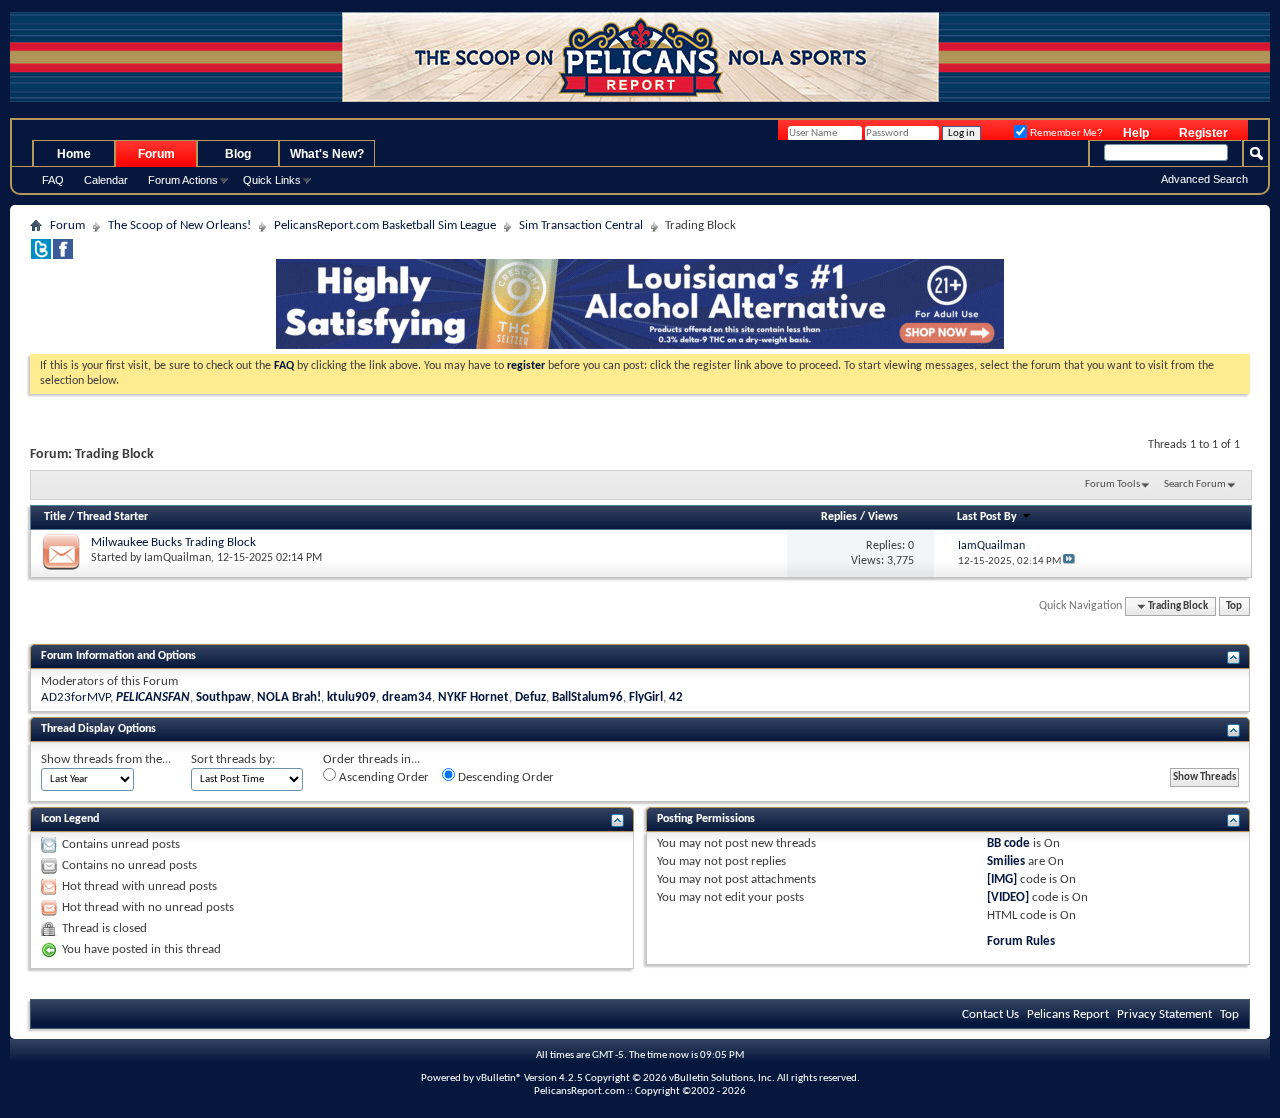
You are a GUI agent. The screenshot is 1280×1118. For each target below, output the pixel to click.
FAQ (53, 180)
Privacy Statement (1164, 1014)
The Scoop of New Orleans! (179, 225)
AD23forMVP (75, 697)
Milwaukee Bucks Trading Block (173, 542)
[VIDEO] (1008, 897)
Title (55, 517)
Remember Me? (1065, 132)
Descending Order (504, 777)
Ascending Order (382, 777)
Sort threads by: (233, 759)
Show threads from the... (106, 759)
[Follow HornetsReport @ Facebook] (63, 255)
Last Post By (987, 517)
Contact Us (990, 1014)
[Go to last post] (1069, 561)
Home (74, 154)
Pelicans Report (1068, 1014)
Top (1234, 606)
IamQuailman (177, 558)
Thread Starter (112, 517)
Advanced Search (1204, 179)
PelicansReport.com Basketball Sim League (385, 225)
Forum (156, 154)
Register (1203, 133)
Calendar (106, 180)
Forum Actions (183, 180)
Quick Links (272, 180)
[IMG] (1002, 879)
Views (883, 517)
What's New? (327, 154)
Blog (238, 154)
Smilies (1006, 861)
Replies (839, 517)
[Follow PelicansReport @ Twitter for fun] (41, 255)
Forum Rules (1021, 941)
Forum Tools (1112, 484)
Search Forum (1195, 484)
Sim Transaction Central (581, 225)
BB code (1008, 843)
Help (1136, 133)
